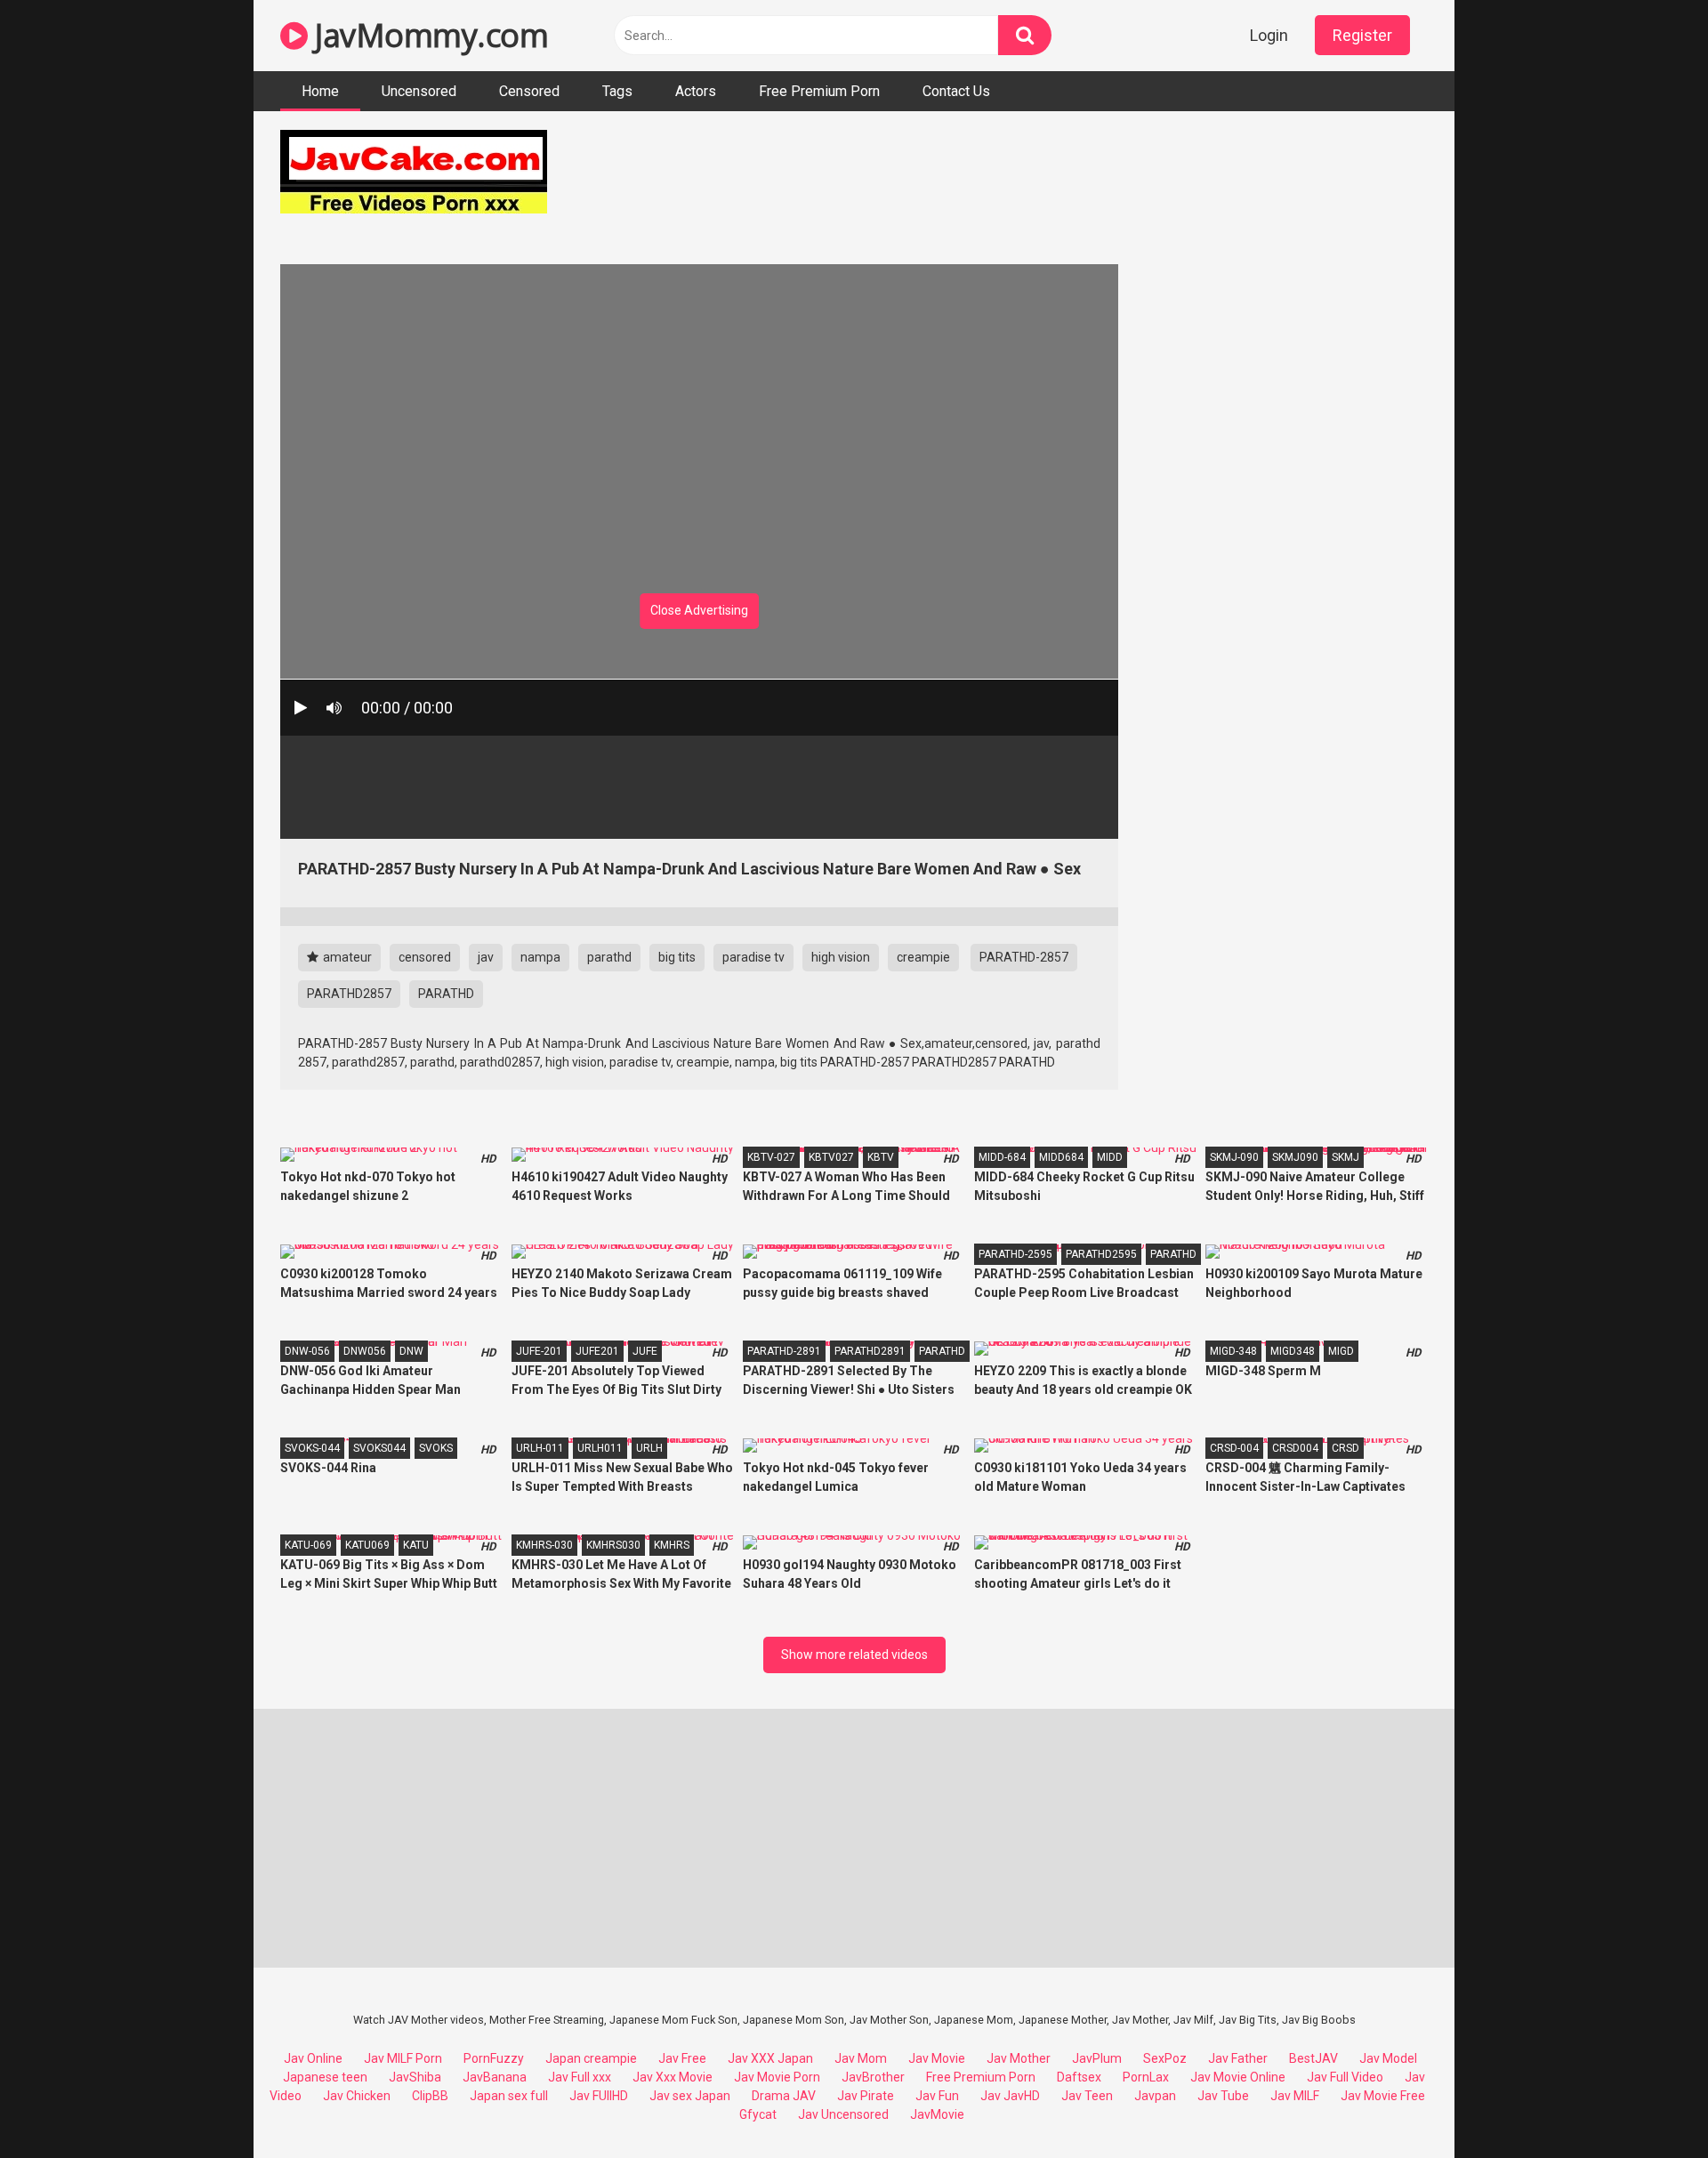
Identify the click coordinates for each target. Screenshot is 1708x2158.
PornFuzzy (494, 2058)
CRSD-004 (1234, 1448)
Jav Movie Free (1383, 2096)
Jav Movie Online (1238, 2077)
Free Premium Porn (819, 91)
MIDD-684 (1002, 1157)
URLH (649, 1448)
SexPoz (1165, 2058)
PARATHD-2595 (1015, 1254)
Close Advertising (699, 610)
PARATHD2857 (349, 994)
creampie (923, 957)
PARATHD (446, 994)
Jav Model (1388, 2058)
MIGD (1341, 1351)
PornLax (1146, 2077)
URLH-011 (540, 1448)
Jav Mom (861, 2058)
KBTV (881, 1157)
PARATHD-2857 (1024, 957)
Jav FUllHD (599, 2096)
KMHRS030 (613, 1545)
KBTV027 (831, 1157)
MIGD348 (1293, 1351)
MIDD (1110, 1157)
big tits (677, 957)
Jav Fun (937, 2096)
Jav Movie (937, 2058)
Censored (529, 91)
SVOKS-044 (312, 1448)
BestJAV (1313, 2058)
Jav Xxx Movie (673, 2077)
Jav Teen (1087, 2096)
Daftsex (1079, 2077)
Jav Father (1238, 2058)
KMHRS (672, 1545)
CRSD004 (1295, 1448)
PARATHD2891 (870, 1351)
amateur (346, 957)
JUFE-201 (539, 1351)
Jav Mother (1019, 2058)
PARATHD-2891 (784, 1351)
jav (486, 957)
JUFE (645, 1351)
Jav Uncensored (843, 2114)
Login (1269, 35)
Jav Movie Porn (777, 2077)
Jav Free (682, 2058)
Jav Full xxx (580, 2077)
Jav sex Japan (690, 2096)
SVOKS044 (379, 1448)
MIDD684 (1061, 1157)
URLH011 (600, 1448)
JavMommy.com (428, 35)
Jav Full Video (1345, 2077)
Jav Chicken (357, 2096)
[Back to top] (1648, 2104)
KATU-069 (308, 1545)
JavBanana (495, 2077)
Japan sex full (509, 2096)
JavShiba (415, 2077)
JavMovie (937, 2114)
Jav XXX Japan (770, 2058)
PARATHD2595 (1101, 1254)
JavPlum (1097, 2058)
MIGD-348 (1233, 1351)
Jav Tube (1223, 2096)
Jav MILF (1295, 2096)
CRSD (1345, 1448)
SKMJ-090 (1234, 1157)
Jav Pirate (866, 2096)
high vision (841, 957)
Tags (617, 91)
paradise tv (753, 957)
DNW (411, 1351)
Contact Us (956, 91)
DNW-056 (307, 1351)
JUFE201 (597, 1351)
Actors (696, 91)
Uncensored (419, 91)
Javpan (1155, 2096)
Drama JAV (784, 2096)
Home (320, 91)
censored (425, 957)
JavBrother (873, 2077)
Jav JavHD (1010, 2096)
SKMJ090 (1295, 1157)
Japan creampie (591, 2058)
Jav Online (313, 2058)
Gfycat (758, 2114)
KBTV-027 (771, 1157)
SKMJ (1345, 1157)
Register (1362, 35)
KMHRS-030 (544, 1545)
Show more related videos (854, 1655)
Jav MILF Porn (403, 2058)
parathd (609, 957)
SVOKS (436, 1448)
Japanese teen (325, 2077)
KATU (416, 1545)
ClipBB (430, 2096)
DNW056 (365, 1351)
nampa (540, 957)
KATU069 (367, 1545)
